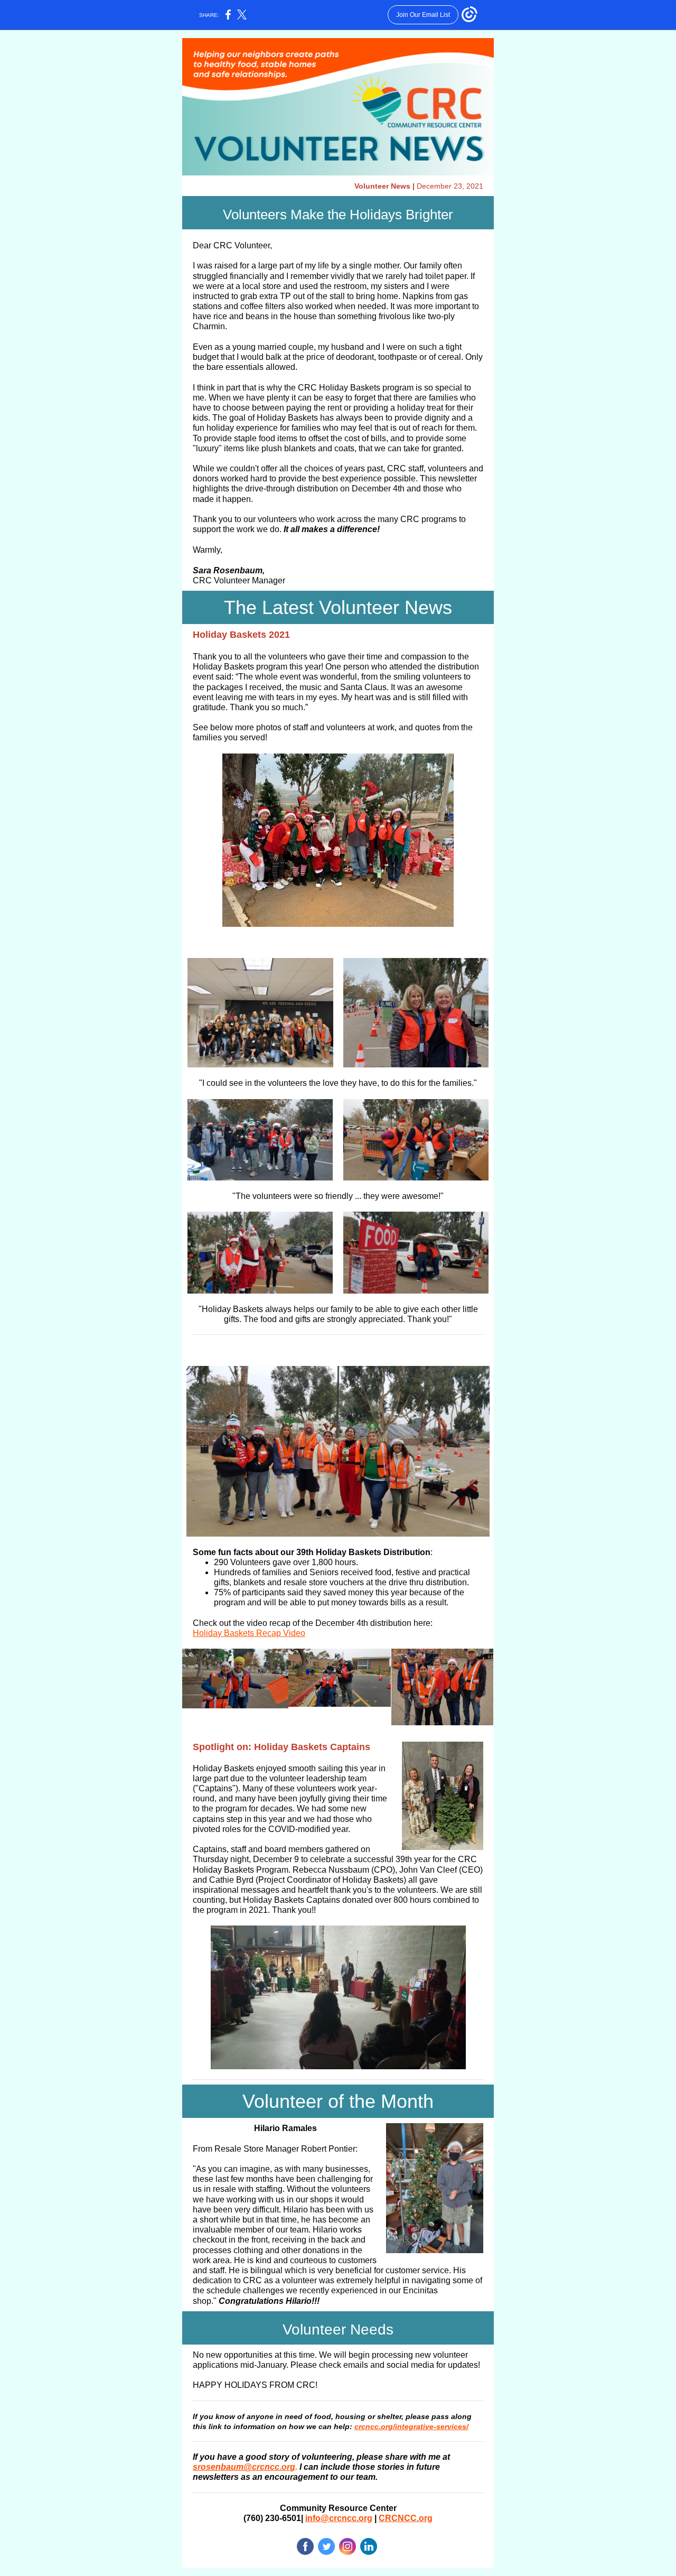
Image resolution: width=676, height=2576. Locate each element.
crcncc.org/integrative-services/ (411, 2426)
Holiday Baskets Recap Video (249, 1633)
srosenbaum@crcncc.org (244, 2467)
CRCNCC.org (406, 2518)
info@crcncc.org (339, 2518)
